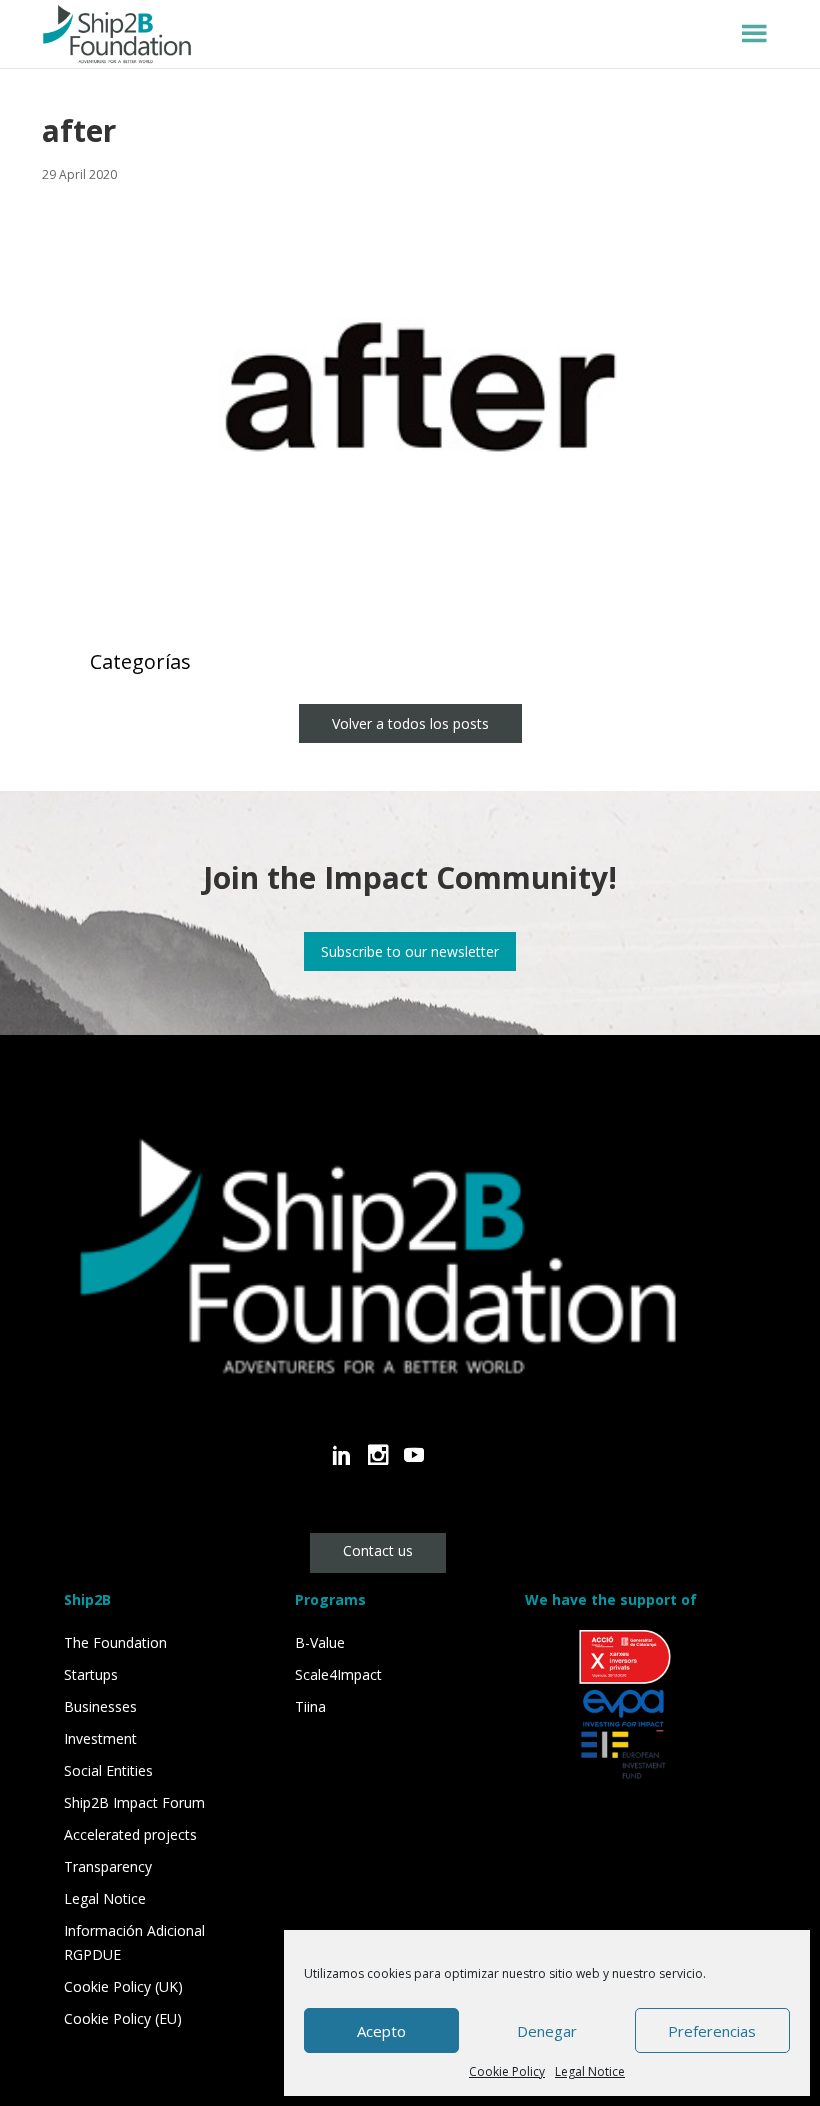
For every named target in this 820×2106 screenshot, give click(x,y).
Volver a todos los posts (410, 723)
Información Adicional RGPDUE (134, 1942)
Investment (100, 1738)
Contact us (378, 1550)
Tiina (310, 1706)
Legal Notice (590, 2071)
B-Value (320, 1642)
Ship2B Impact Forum (134, 1802)
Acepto (381, 2031)
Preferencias (712, 2031)
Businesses (100, 1706)
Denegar (547, 2031)
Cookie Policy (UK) (123, 1986)
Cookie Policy (507, 2071)
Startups (91, 1674)
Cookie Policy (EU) (123, 2018)
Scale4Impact (338, 1674)
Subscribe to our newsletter (410, 951)
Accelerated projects (130, 1834)
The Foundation (115, 1642)
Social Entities (108, 1770)
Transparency (108, 1866)
